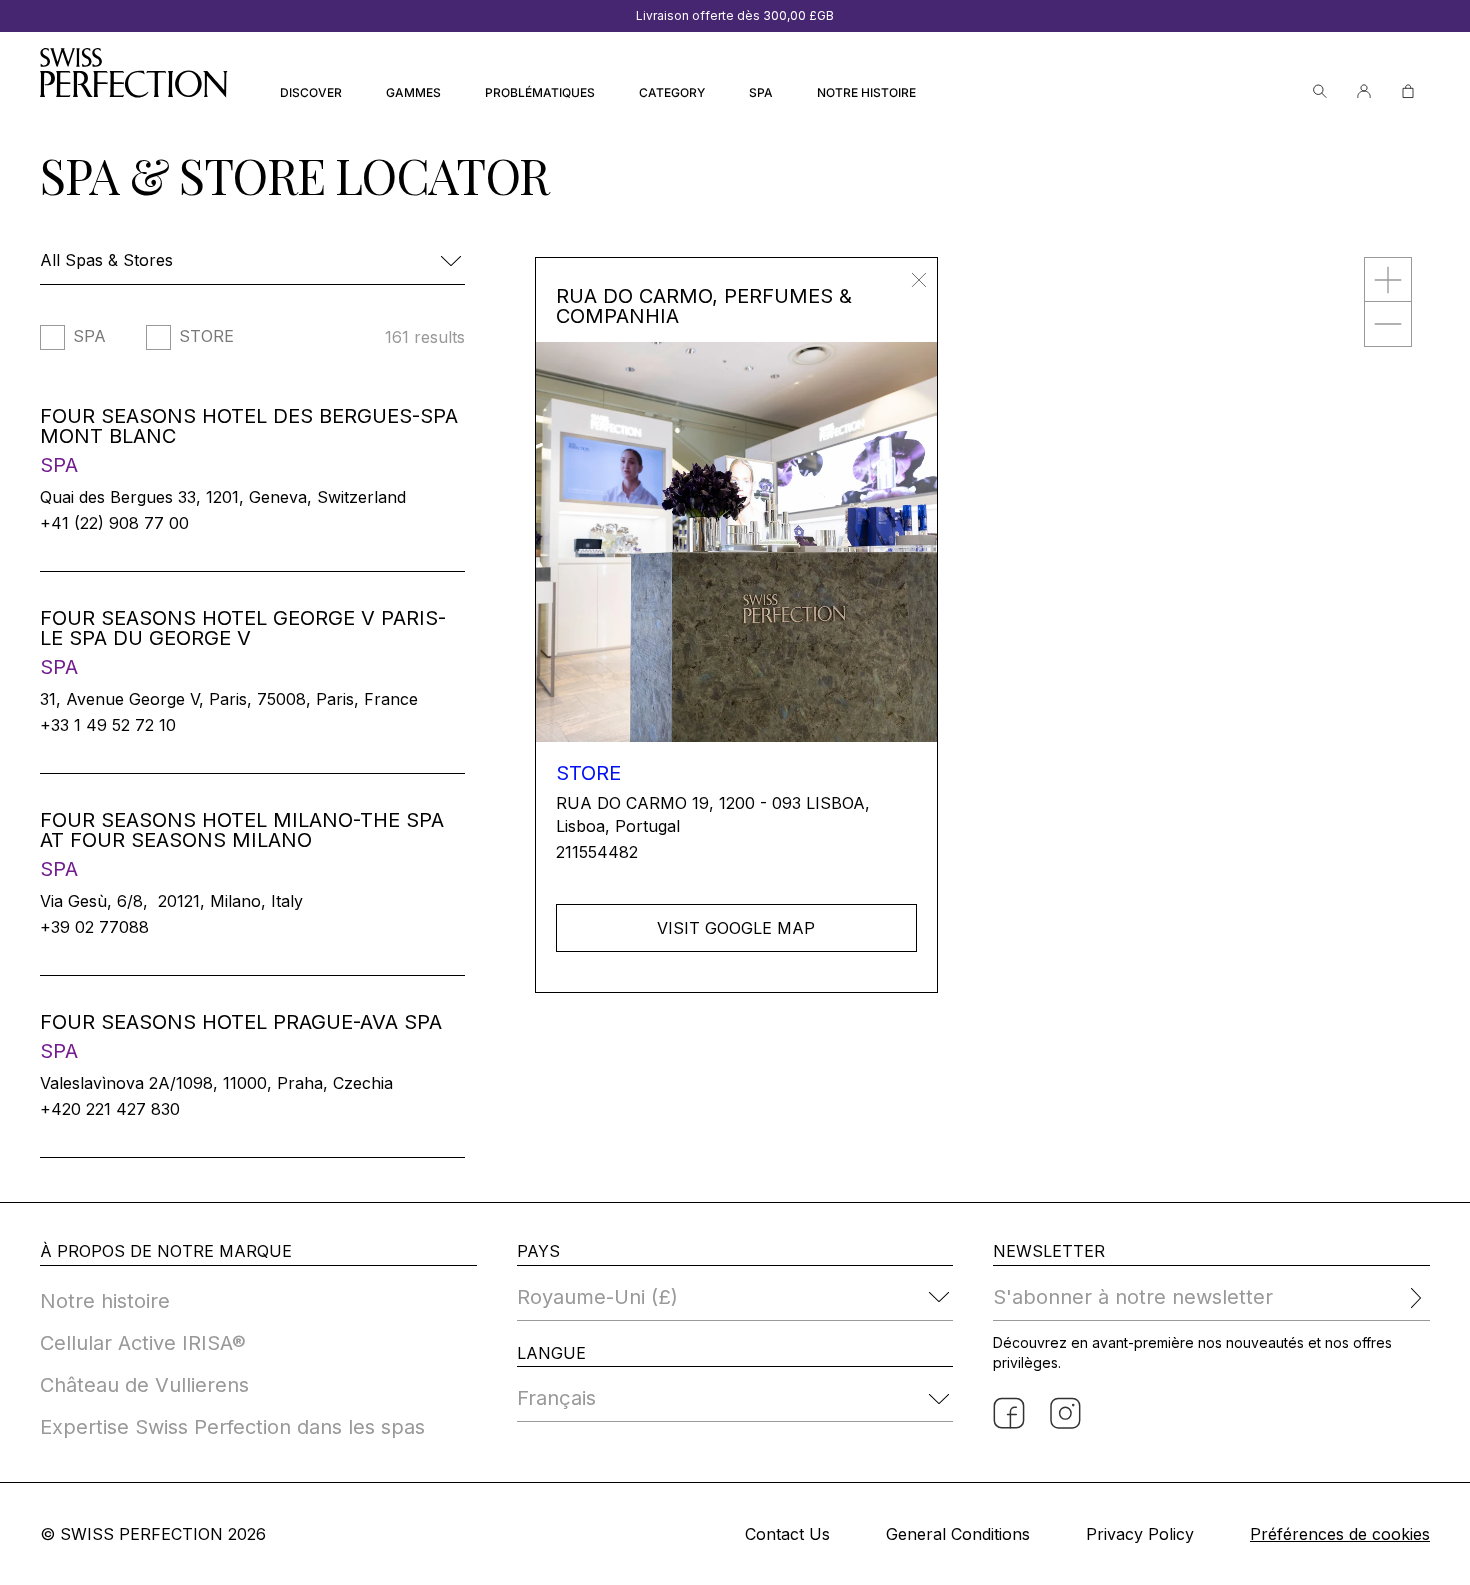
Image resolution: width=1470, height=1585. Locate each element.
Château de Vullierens (144, 1385)
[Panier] (1408, 91)
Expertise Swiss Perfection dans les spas (232, 1427)
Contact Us (787, 1534)
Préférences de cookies (1340, 1534)
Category (672, 92)
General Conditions (958, 1534)
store (206, 337)
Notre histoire (866, 92)
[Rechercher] (1320, 91)
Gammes (413, 92)
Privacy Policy (1140, 1534)
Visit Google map (736, 928)
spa (89, 337)
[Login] (1364, 91)
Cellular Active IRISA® (143, 1343)
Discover (311, 92)
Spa (761, 92)
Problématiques (540, 92)
